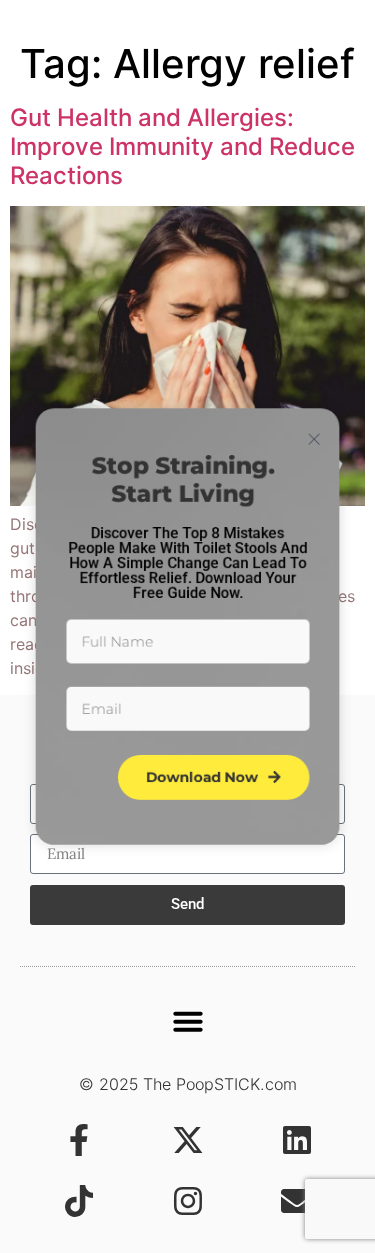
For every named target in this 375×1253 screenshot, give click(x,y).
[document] (187, 626)
